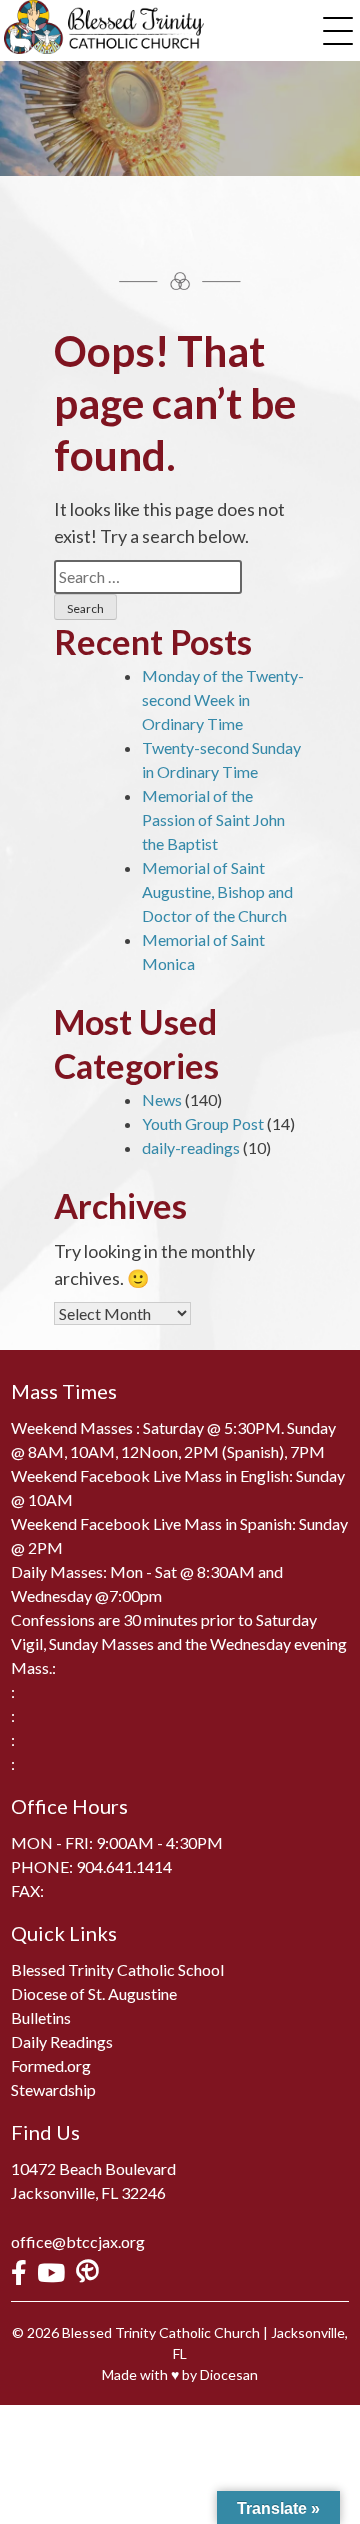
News (162, 1099)
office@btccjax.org (78, 2241)
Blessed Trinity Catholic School (117, 1969)
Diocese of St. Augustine (94, 1993)
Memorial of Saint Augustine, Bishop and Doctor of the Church (217, 891)
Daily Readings (62, 2041)
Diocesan (229, 2374)
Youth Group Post (203, 1123)
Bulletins (41, 2017)
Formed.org (51, 2065)
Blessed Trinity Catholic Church (161, 2332)
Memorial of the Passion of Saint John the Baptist (213, 819)
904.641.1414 (124, 1866)
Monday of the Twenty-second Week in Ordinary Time (223, 699)
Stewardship (53, 2089)
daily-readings (191, 1147)
